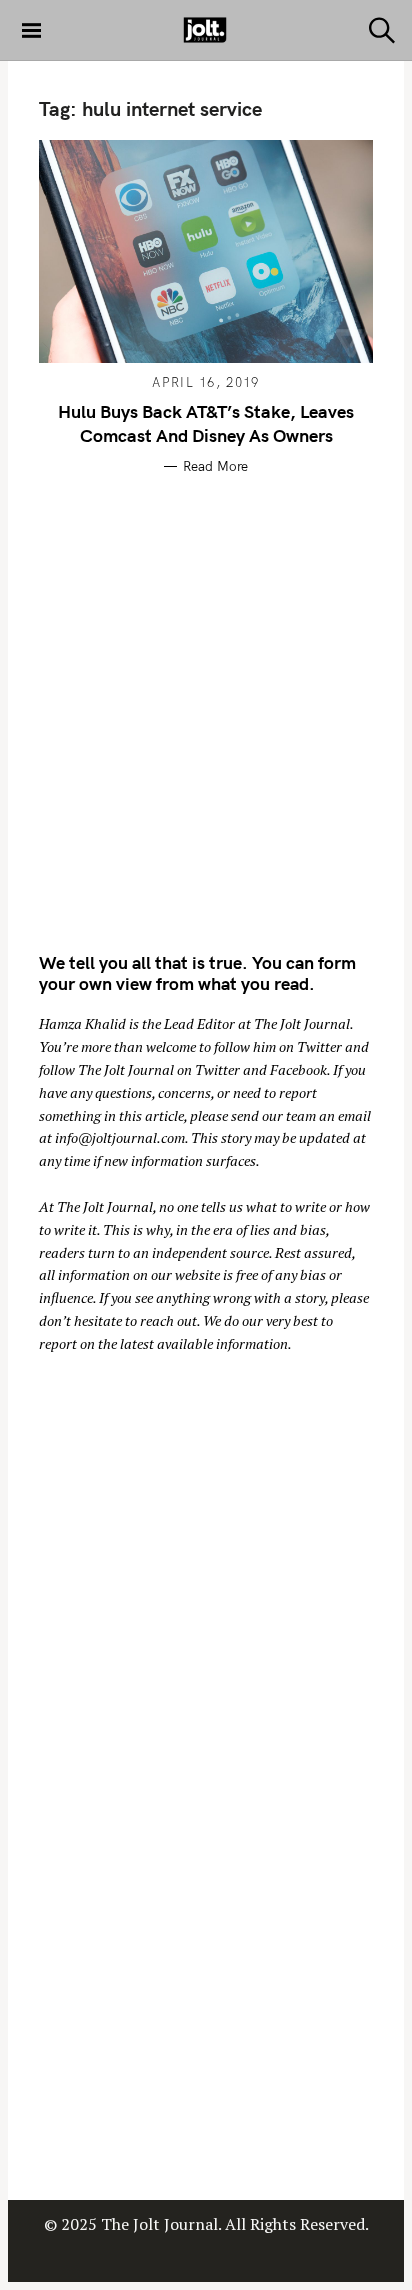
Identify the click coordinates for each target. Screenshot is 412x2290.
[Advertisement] (206, 710)
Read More (215, 466)
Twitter (319, 1046)
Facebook (298, 1069)
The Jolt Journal (302, 1023)
